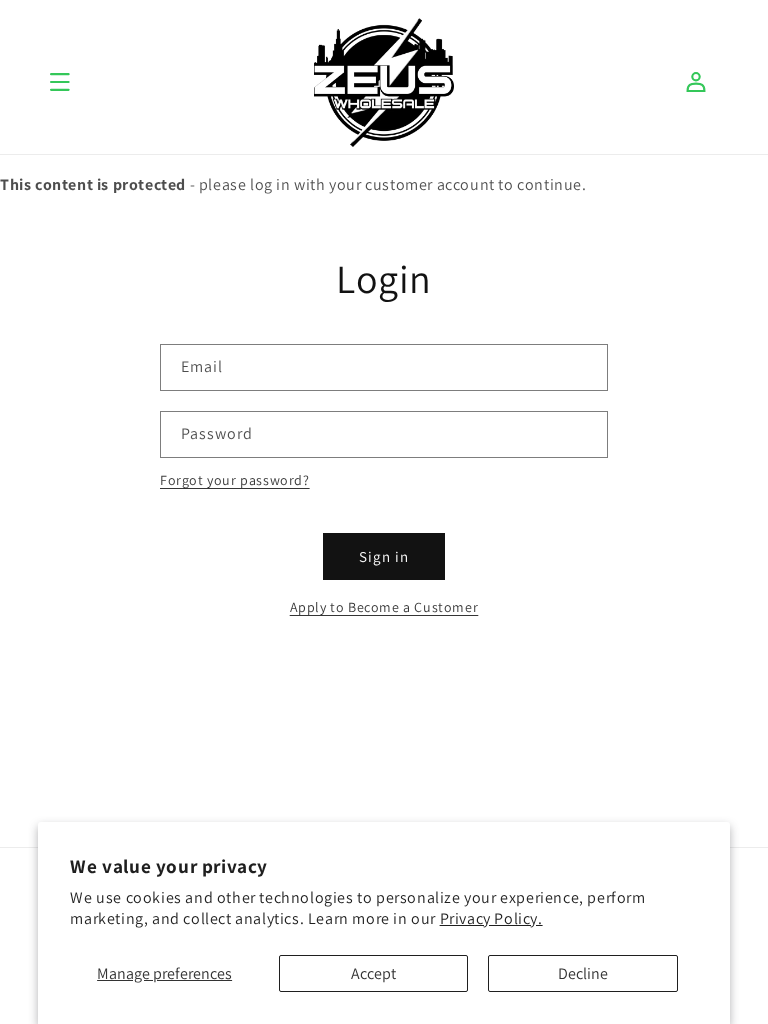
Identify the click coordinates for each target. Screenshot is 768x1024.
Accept (373, 973)
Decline (583, 973)
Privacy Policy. (491, 918)
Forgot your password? (235, 480)
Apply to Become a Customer (384, 607)
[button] (60, 82)
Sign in (384, 556)
